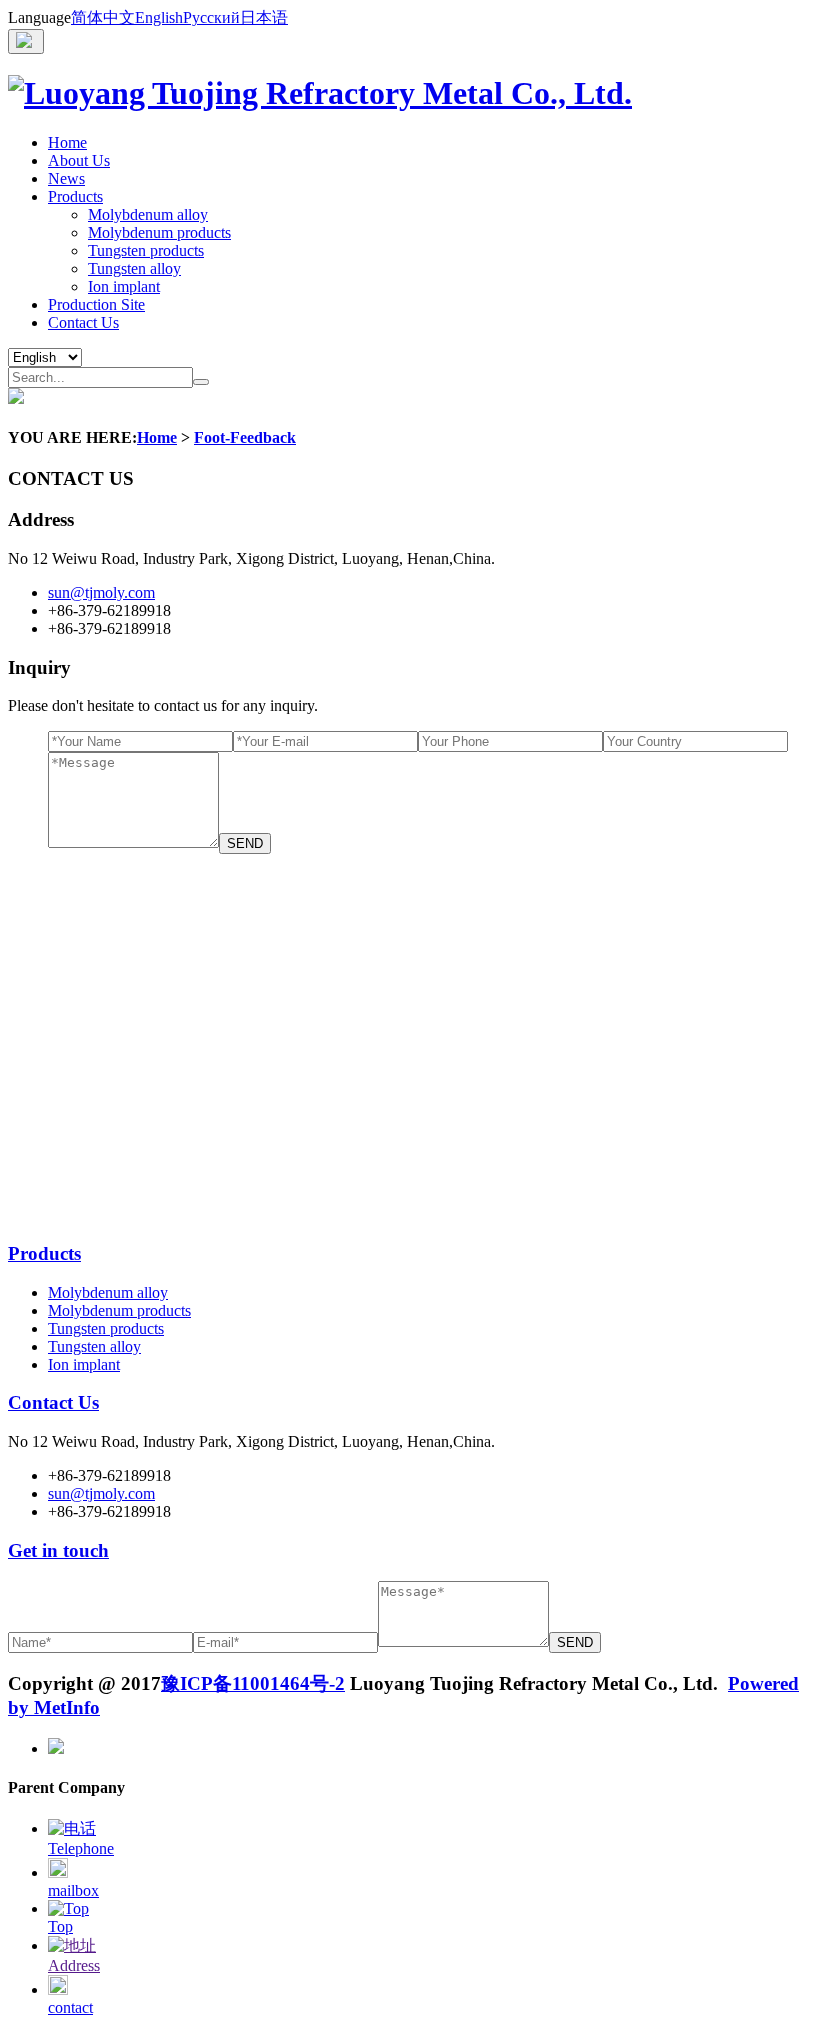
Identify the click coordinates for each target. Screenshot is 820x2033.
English (159, 17)
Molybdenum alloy (148, 214)
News (66, 178)
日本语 (264, 17)
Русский (211, 17)
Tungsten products (146, 250)
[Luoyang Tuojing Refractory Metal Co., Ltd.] (320, 93)
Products (75, 196)
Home (67, 142)
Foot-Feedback (245, 437)
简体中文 (103, 17)
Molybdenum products (159, 232)
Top (60, 1926)
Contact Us (83, 322)
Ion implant (124, 286)
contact (70, 2007)
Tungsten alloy (134, 268)
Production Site (96, 304)
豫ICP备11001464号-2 (253, 1683)
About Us (79, 160)
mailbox (73, 1890)
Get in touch (58, 1550)
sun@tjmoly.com (101, 592)
